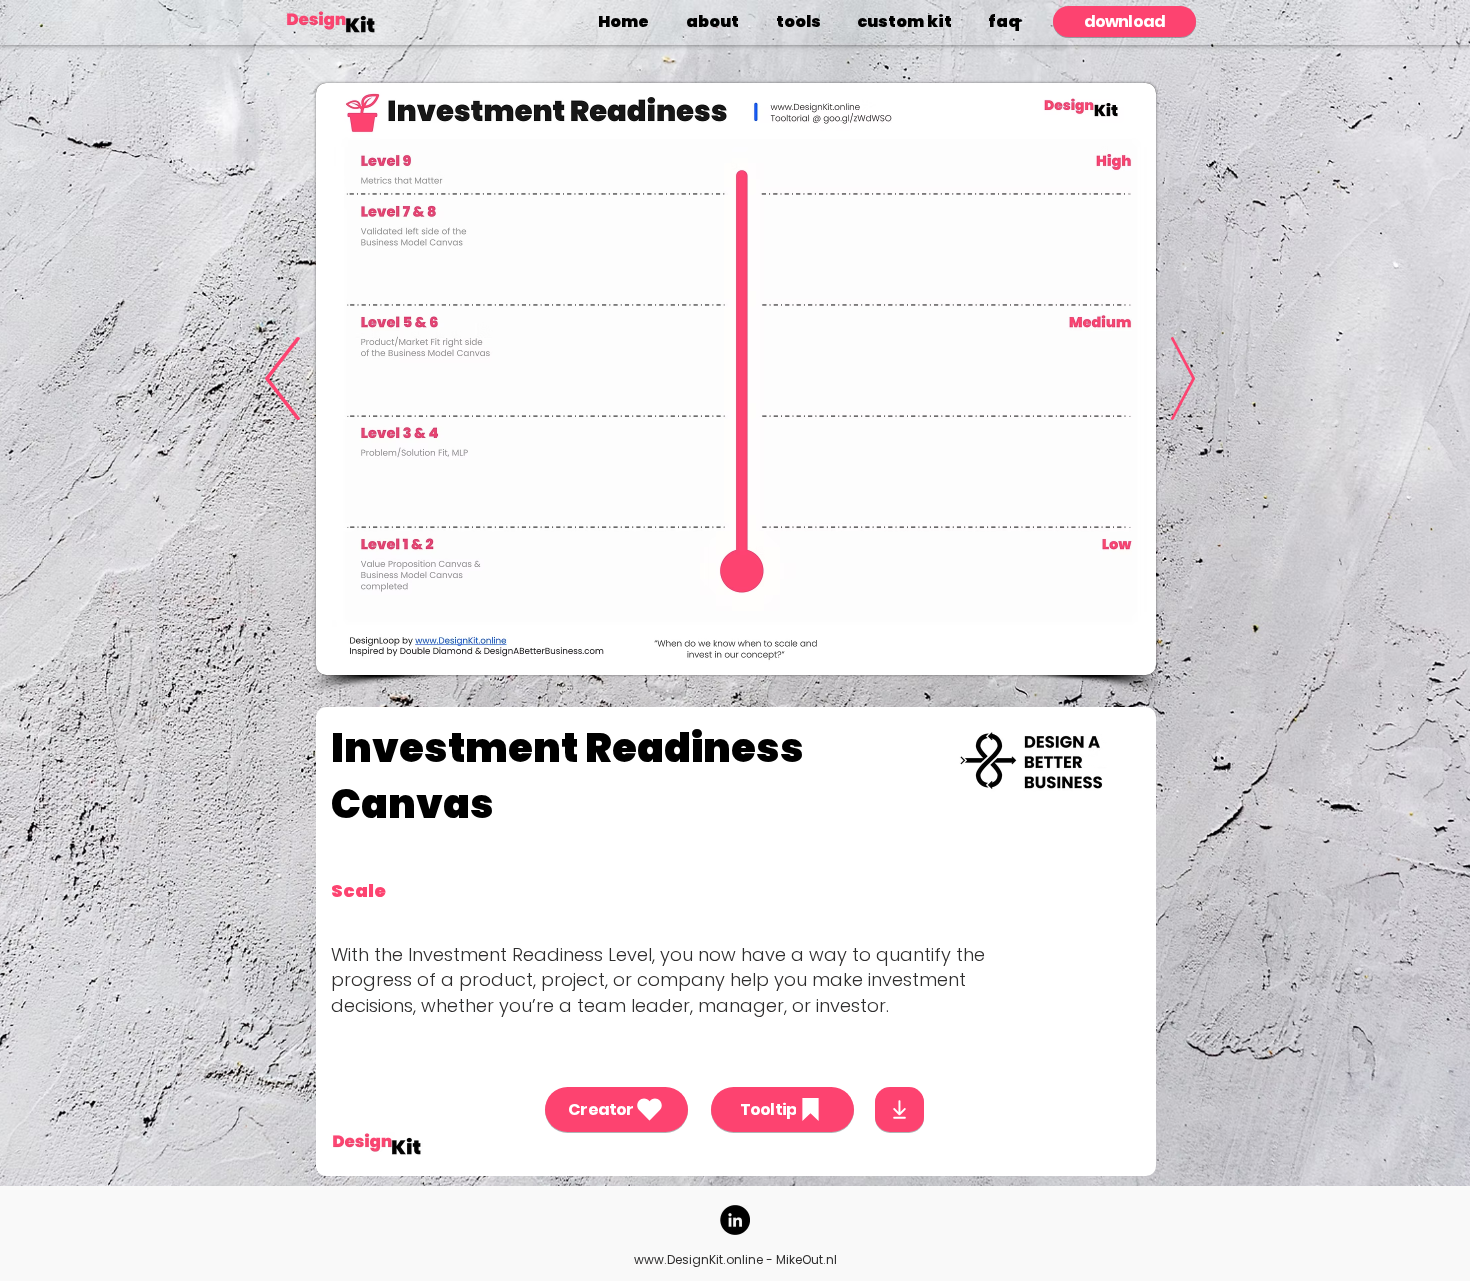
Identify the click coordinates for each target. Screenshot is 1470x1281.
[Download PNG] (899, 1109)
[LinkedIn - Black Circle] (735, 1220)
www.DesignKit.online (698, 1259)
